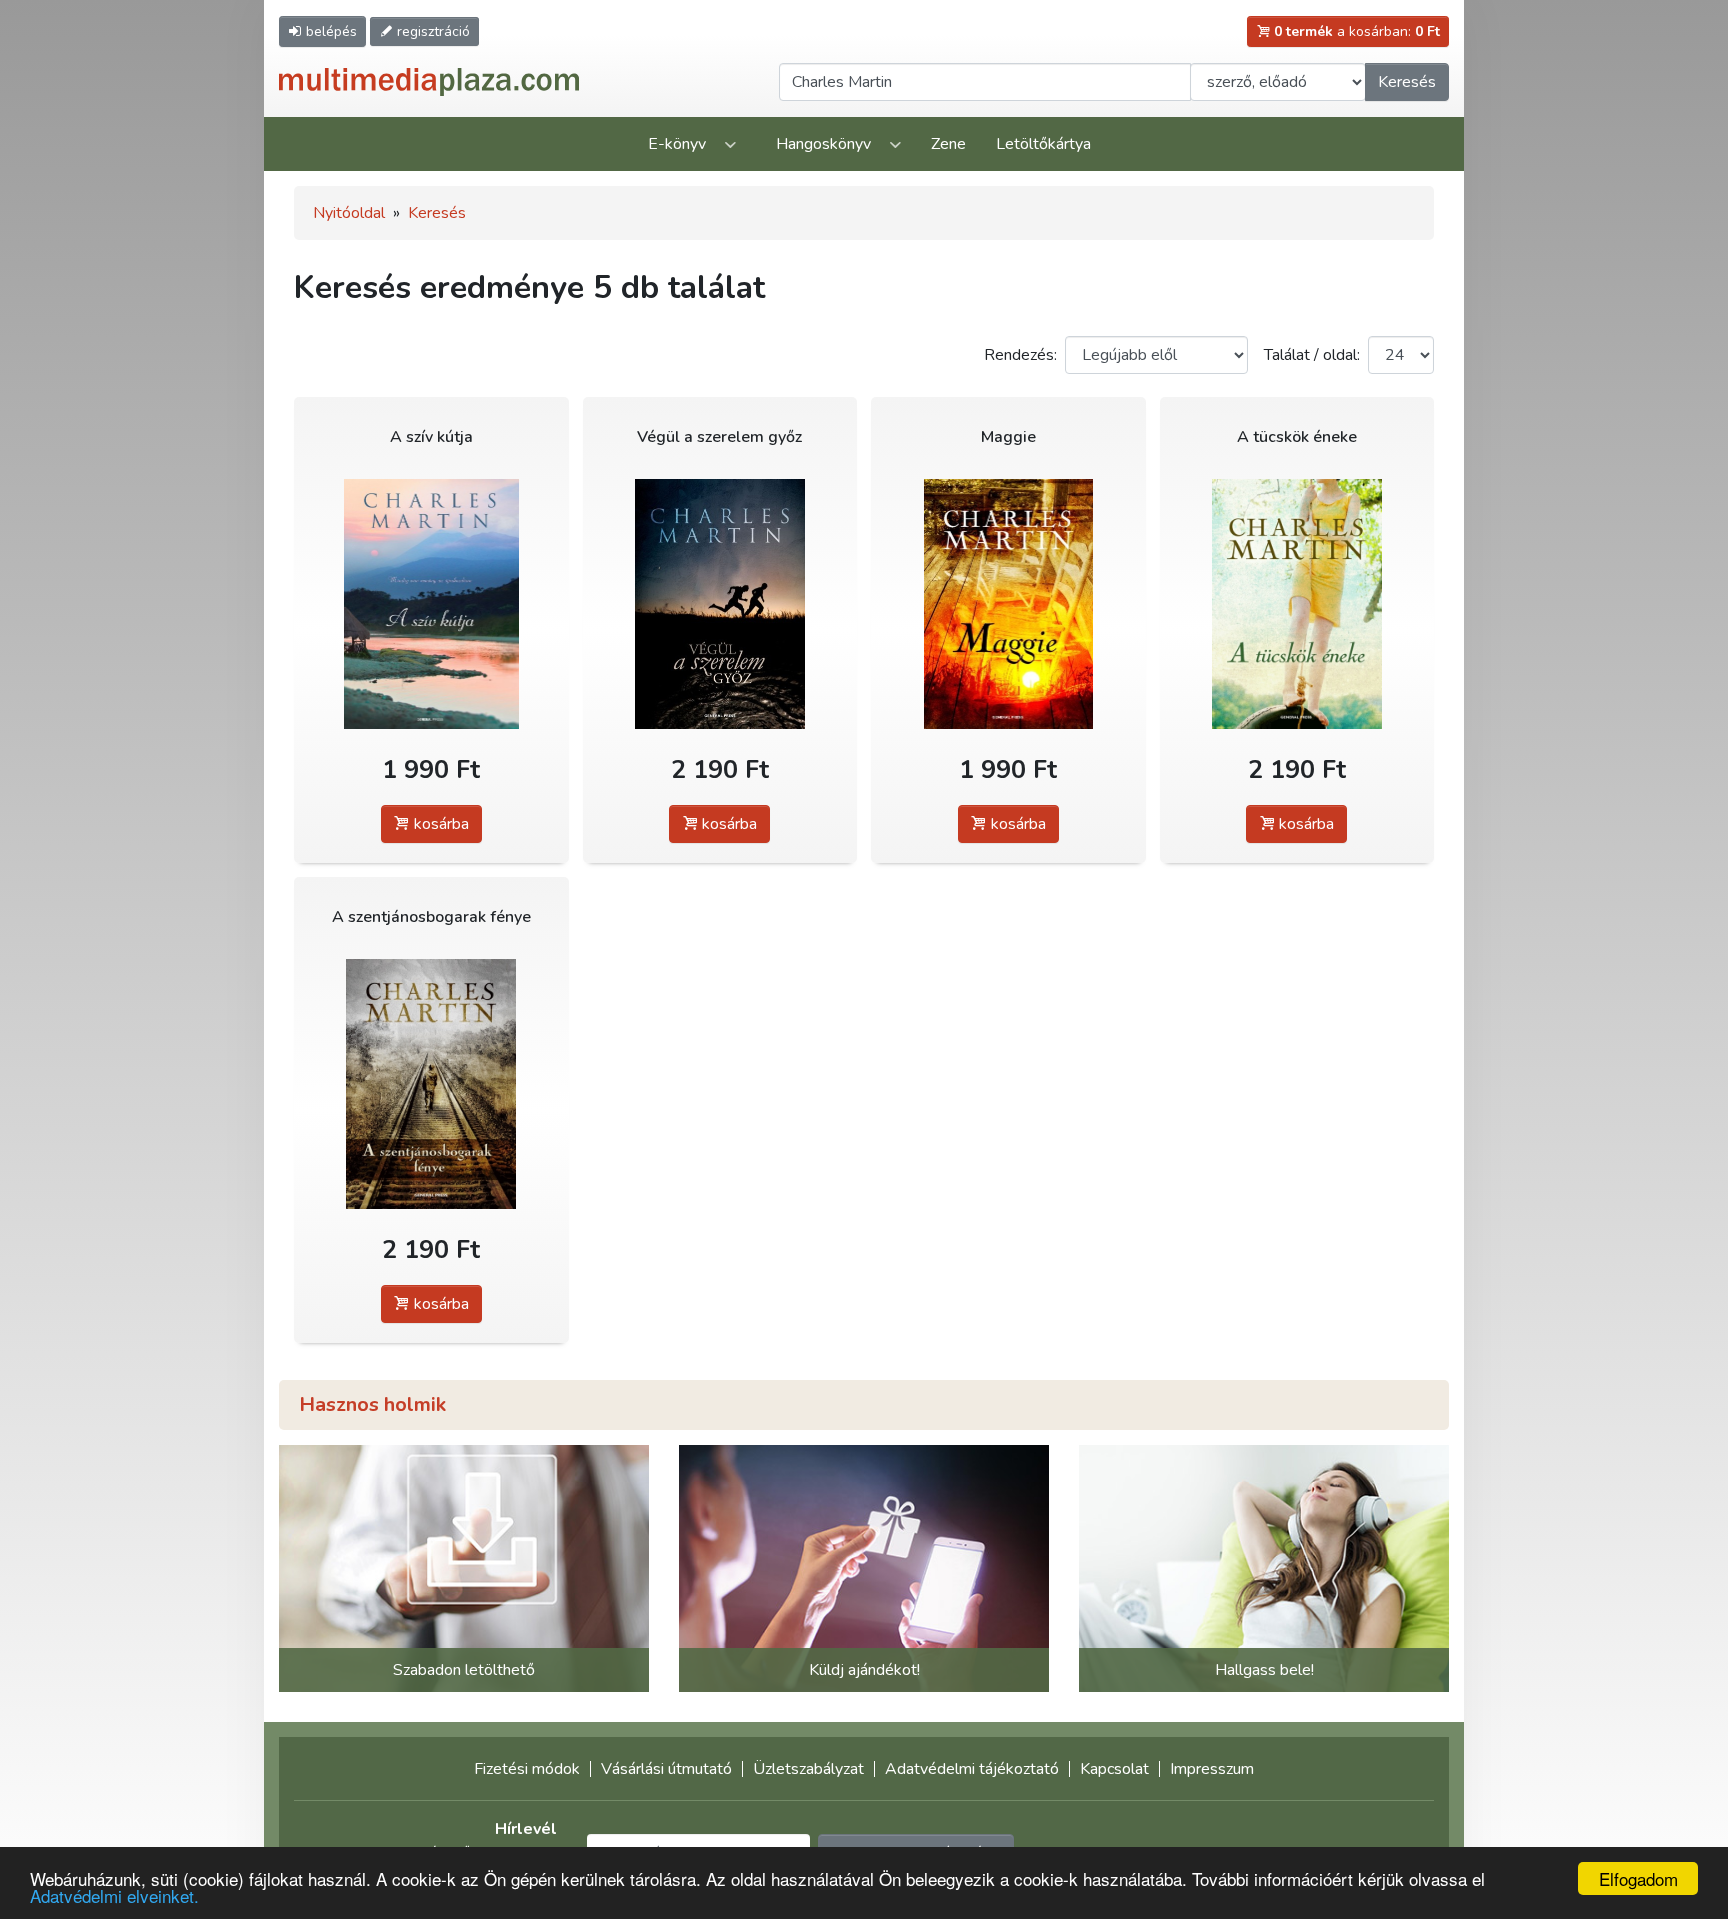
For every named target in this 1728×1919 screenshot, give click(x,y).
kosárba (439, 824)
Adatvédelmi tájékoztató (972, 1769)
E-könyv (677, 144)
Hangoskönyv (823, 144)
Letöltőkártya (1043, 144)
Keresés (1407, 82)
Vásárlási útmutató (666, 1769)
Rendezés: (1020, 355)
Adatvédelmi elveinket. (114, 1895)
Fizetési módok (527, 1769)
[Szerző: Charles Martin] (431, 603)
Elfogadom (1638, 1878)
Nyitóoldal (349, 213)
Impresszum (1212, 1769)
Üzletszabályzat (808, 1769)
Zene (948, 144)
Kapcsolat (1114, 1769)
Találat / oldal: (1312, 355)
